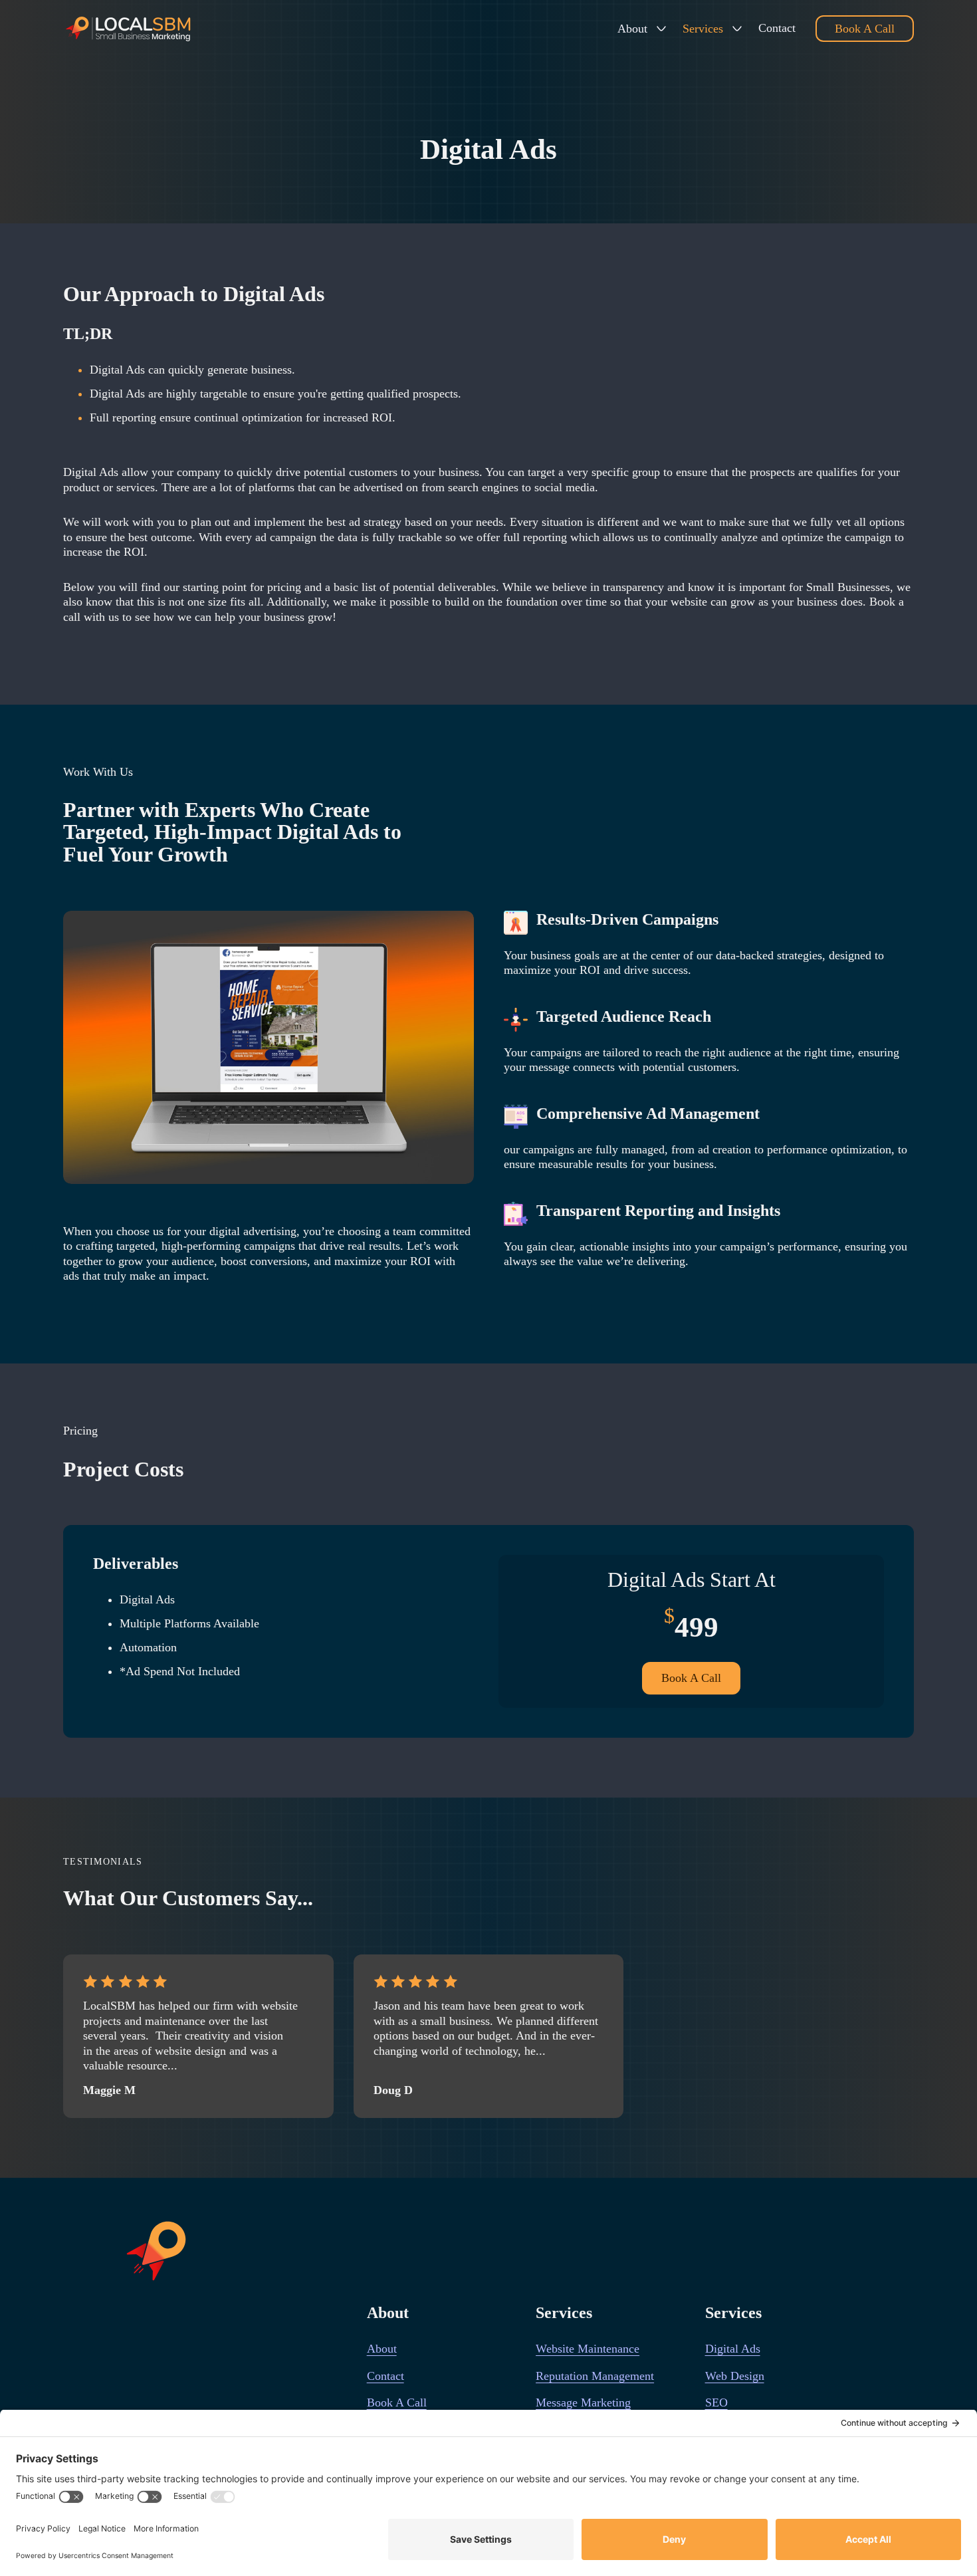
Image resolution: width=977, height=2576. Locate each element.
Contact (777, 28)
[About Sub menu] (661, 29)
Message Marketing (583, 2402)
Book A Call (865, 29)
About (632, 29)
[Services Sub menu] (737, 29)
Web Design (735, 2376)
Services (703, 29)
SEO (716, 2402)
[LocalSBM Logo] (129, 29)
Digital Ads (733, 2349)
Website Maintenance (588, 2349)
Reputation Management (595, 2376)
